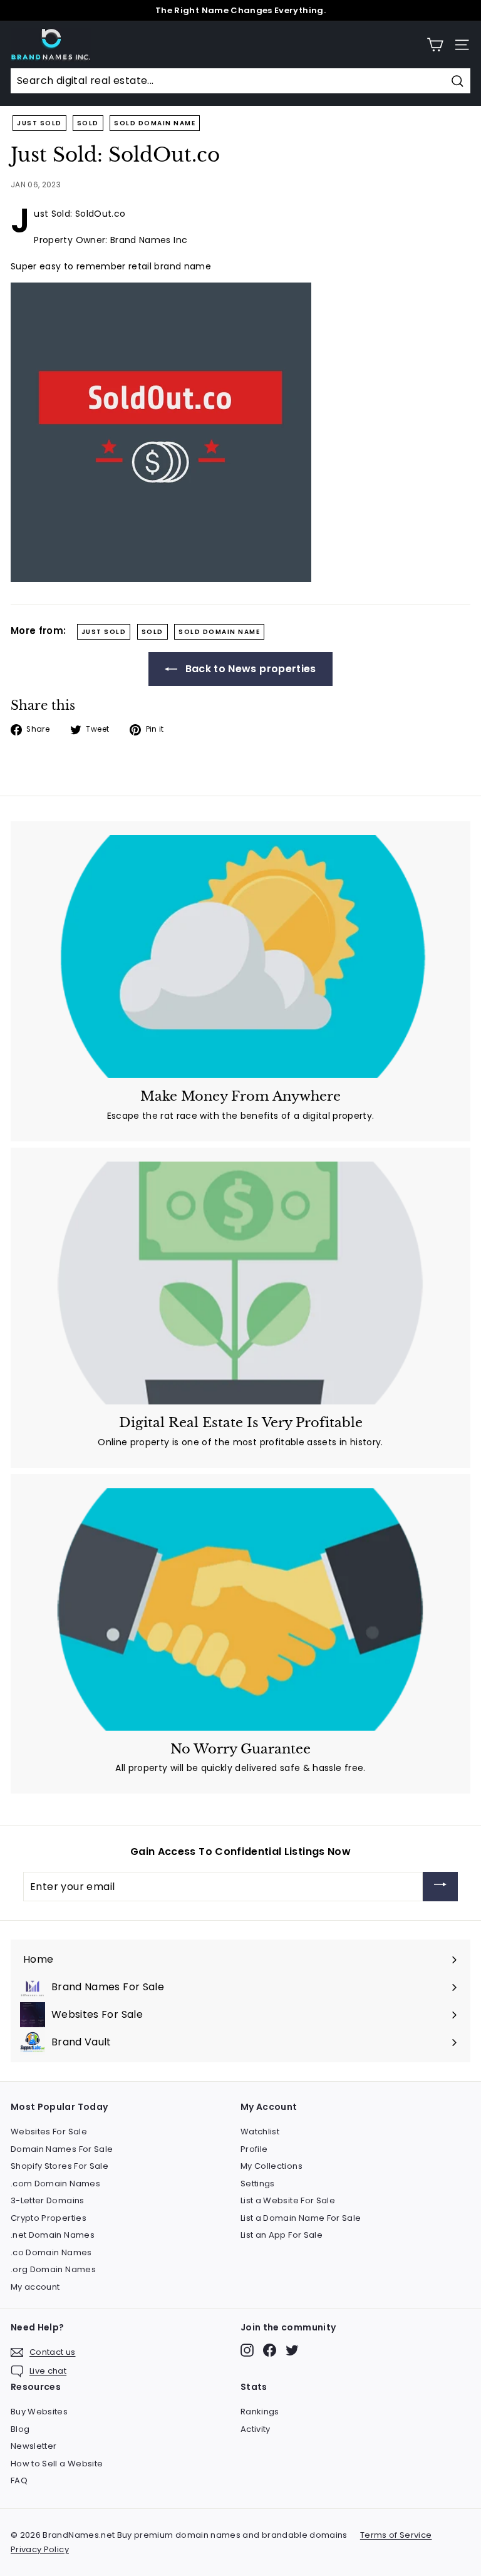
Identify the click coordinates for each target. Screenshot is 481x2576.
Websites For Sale (49, 2132)
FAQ (19, 2480)
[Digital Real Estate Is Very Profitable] (240, 1283)
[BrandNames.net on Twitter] (292, 2350)
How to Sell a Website (57, 2464)
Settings (258, 2184)
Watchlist (260, 2132)
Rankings (260, 2412)
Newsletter (34, 2446)
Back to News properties (249, 669)
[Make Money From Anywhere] (240, 957)
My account (35, 2287)
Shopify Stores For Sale (59, 2166)
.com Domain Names (55, 2184)
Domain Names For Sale (62, 2149)
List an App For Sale (282, 2235)
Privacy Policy (40, 2549)
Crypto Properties (49, 2218)
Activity (256, 2429)
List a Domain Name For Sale (301, 2218)
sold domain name (155, 123)
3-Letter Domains (48, 2200)
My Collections (272, 2166)
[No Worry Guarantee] (240, 1609)
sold (88, 123)
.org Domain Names (53, 2269)
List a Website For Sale (288, 2200)
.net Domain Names (53, 2235)
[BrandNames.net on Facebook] (270, 2350)
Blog (20, 2429)
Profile (254, 2149)
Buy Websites (39, 2412)
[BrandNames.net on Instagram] (247, 2350)
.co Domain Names (51, 2252)
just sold (39, 123)
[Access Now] (440, 1887)
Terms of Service (396, 2535)
